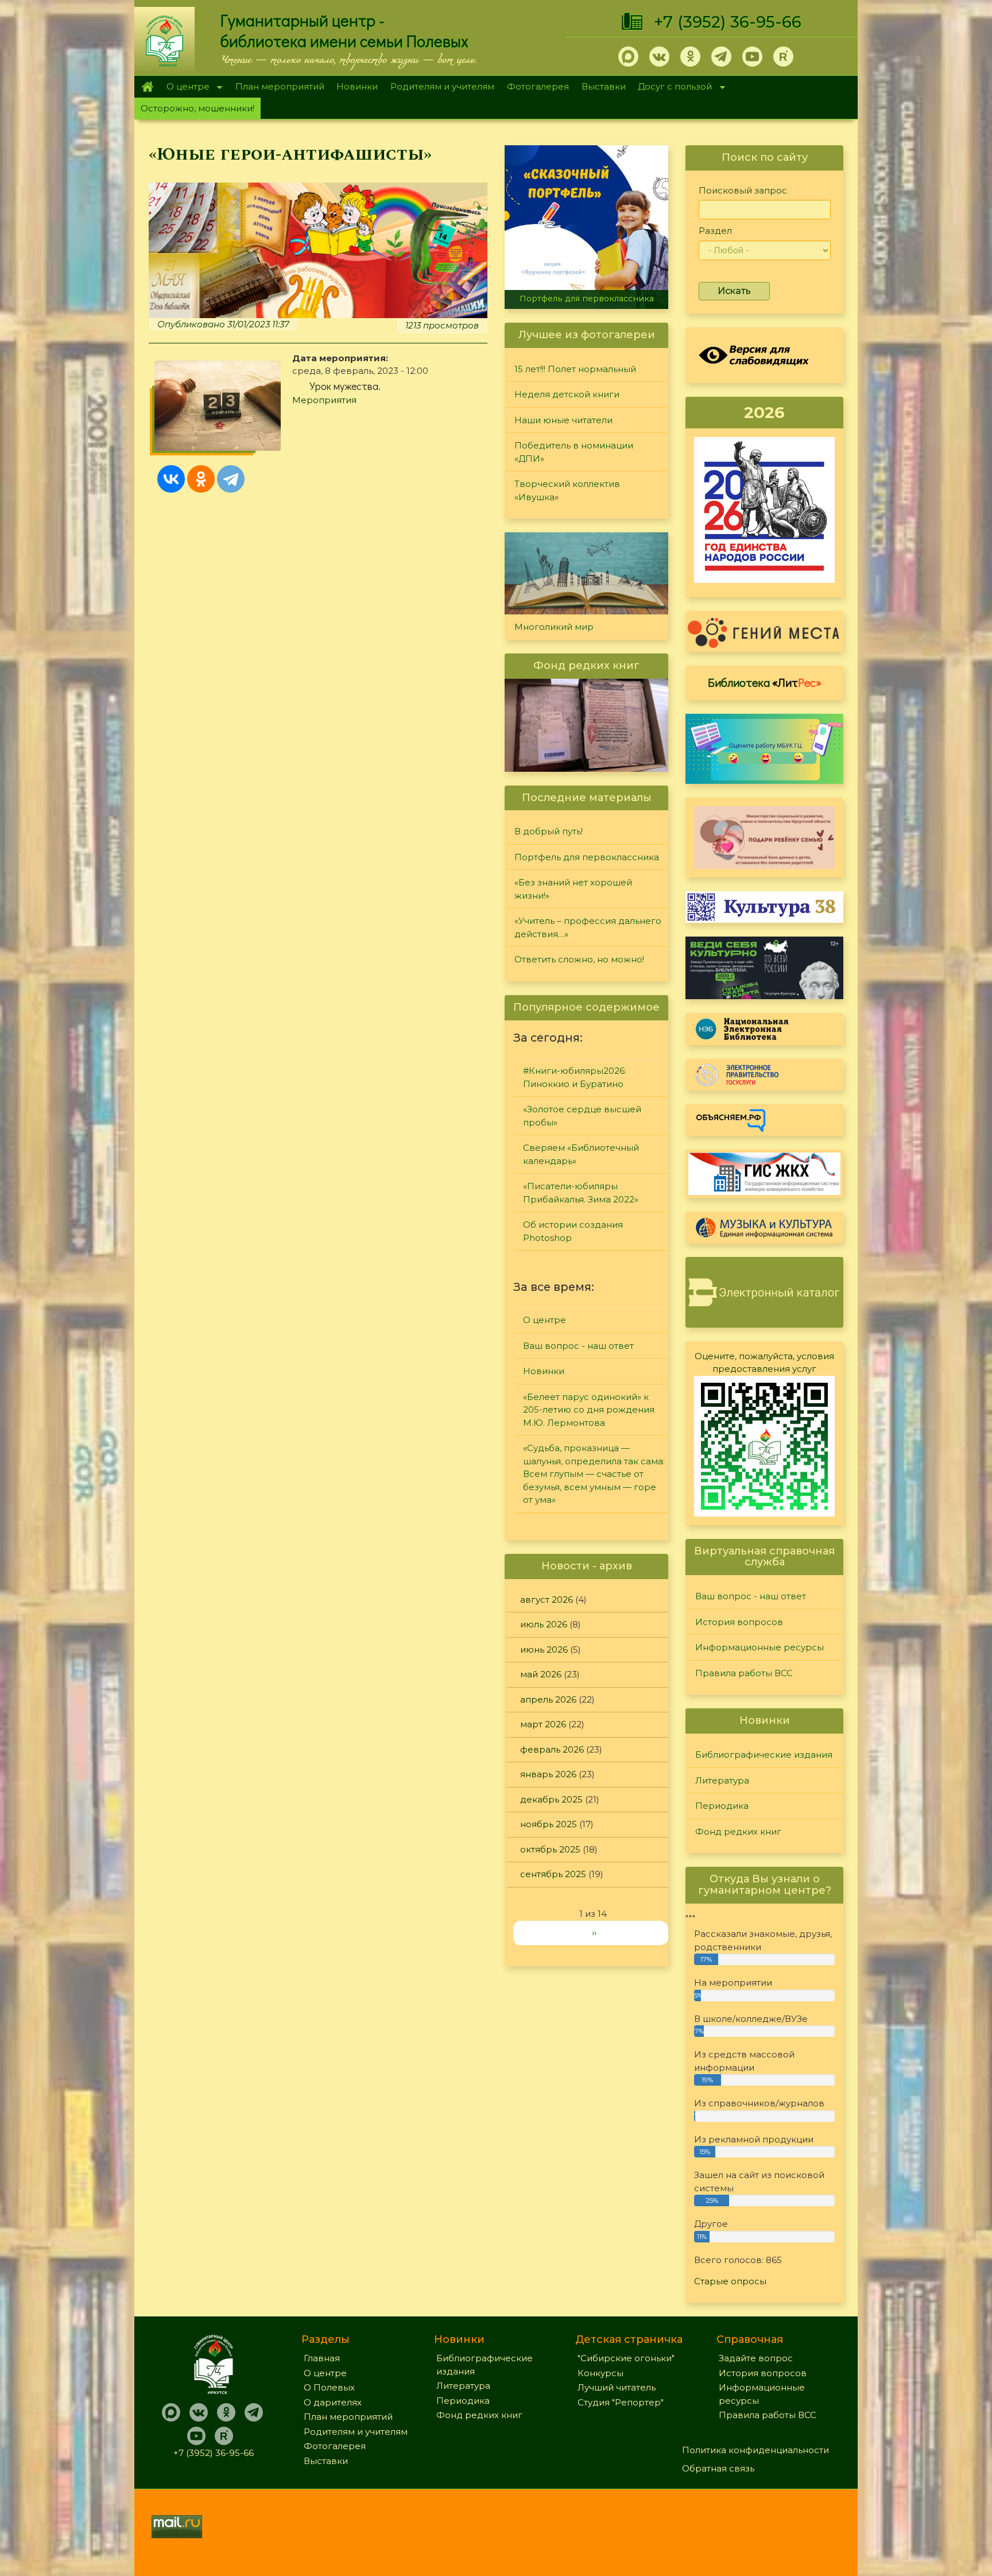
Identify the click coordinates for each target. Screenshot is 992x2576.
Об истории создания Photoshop (573, 1231)
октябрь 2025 (550, 1849)
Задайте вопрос (756, 2358)
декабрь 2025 (551, 1799)
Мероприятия (324, 400)
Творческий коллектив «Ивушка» (567, 490)
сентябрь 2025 (553, 1874)
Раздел (715, 231)
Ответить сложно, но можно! (579, 959)
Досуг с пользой (672, 88)
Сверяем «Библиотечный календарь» (581, 1154)
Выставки (604, 86)
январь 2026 (548, 1774)
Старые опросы (730, 2281)
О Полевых (329, 2387)
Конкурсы (600, 2373)
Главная (147, 87)
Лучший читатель (617, 2387)
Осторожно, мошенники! (197, 108)
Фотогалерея (538, 86)
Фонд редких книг (738, 1832)
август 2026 (547, 1600)
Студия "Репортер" (621, 2402)
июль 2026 (544, 1624)
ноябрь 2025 (549, 1824)
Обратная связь (718, 2468)
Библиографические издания (764, 1755)
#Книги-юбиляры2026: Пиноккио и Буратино (575, 1077)
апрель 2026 (548, 1699)
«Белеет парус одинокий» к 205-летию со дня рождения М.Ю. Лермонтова (589, 1410)
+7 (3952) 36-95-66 (728, 22)
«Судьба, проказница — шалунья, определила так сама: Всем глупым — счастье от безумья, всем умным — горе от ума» (594, 1474)
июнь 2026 (544, 1649)
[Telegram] (231, 479)
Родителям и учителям (442, 86)
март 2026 (543, 1724)
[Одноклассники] (201, 479)
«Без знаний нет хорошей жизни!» (573, 889)
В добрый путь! (549, 831)
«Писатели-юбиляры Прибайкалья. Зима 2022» (581, 1193)
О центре (185, 88)
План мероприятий (280, 86)
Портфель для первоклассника (587, 857)
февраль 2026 (552, 1749)
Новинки (357, 86)
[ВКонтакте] (171, 479)
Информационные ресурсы (759, 1647)
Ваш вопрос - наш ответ (578, 1346)
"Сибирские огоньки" (626, 2358)
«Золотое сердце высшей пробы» (582, 1116)
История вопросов (739, 1622)
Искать (734, 291)
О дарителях (333, 2402)
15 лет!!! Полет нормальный (575, 369)
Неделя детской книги (567, 394)
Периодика (722, 1806)
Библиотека (765, 682)
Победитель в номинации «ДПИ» (574, 452)
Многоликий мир (554, 627)
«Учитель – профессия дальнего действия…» (588, 927)
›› (594, 1933)
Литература (722, 1780)
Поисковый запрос (743, 190)
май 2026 (541, 1674)
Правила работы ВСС (744, 1673)
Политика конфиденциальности (755, 2450)
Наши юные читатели (563, 420)
